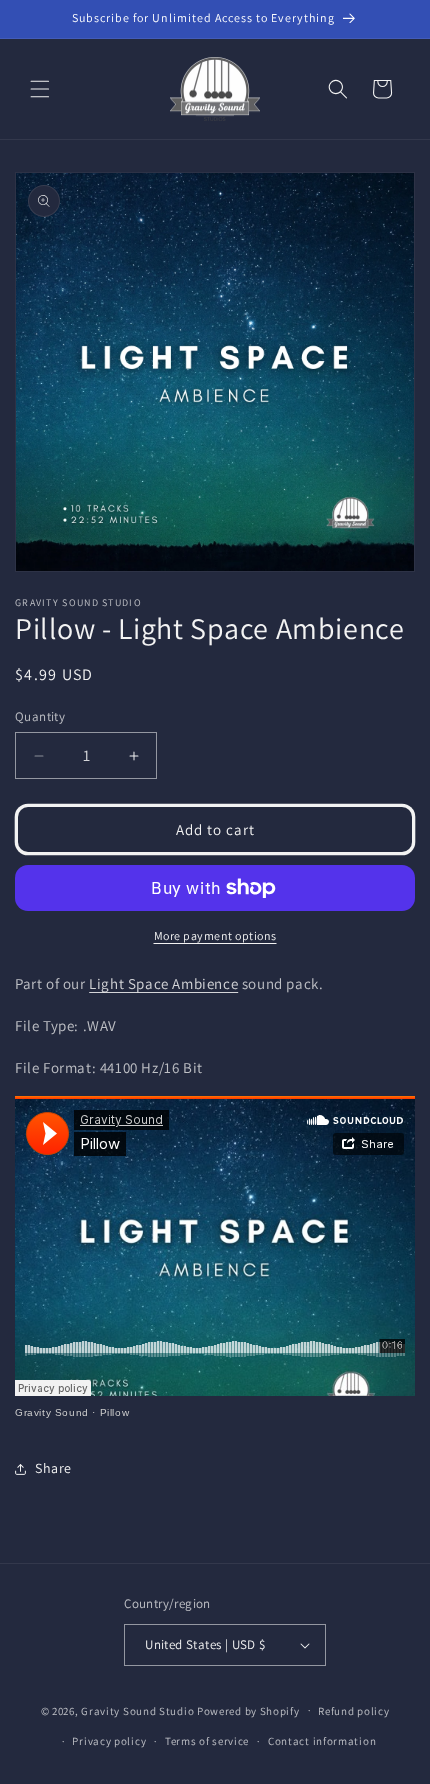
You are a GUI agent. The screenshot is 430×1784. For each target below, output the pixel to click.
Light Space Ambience (163, 983)
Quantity (40, 716)
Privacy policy (109, 1741)
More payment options (215, 935)
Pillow (115, 1412)
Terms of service (207, 1741)
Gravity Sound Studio (137, 1710)
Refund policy (353, 1711)
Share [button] (53, 1468)
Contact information (322, 1741)
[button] (40, 89)
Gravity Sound (52, 1412)
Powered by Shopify (248, 1710)
